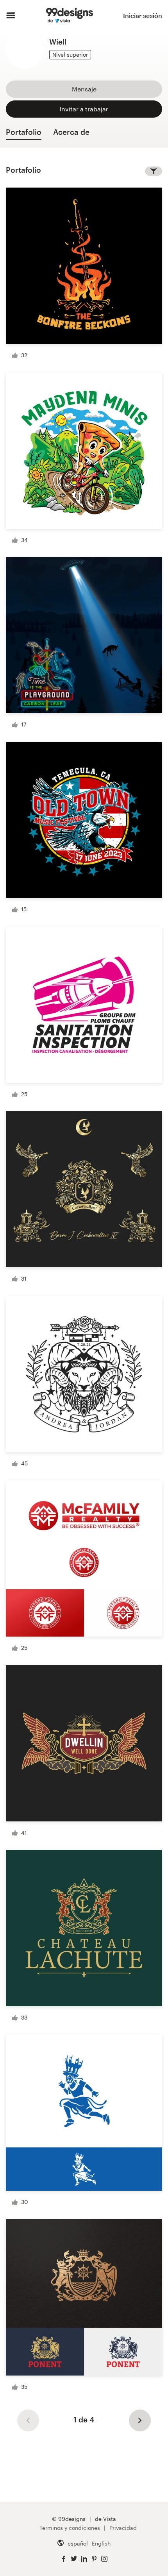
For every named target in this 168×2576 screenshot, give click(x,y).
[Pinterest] (94, 2559)
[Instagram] (104, 2559)
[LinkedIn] (84, 2559)
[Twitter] (74, 2559)
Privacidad (123, 2528)
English (101, 2543)
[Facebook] (64, 2559)
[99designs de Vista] (69, 16)
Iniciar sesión (143, 15)
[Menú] (11, 16)
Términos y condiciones (70, 2528)
